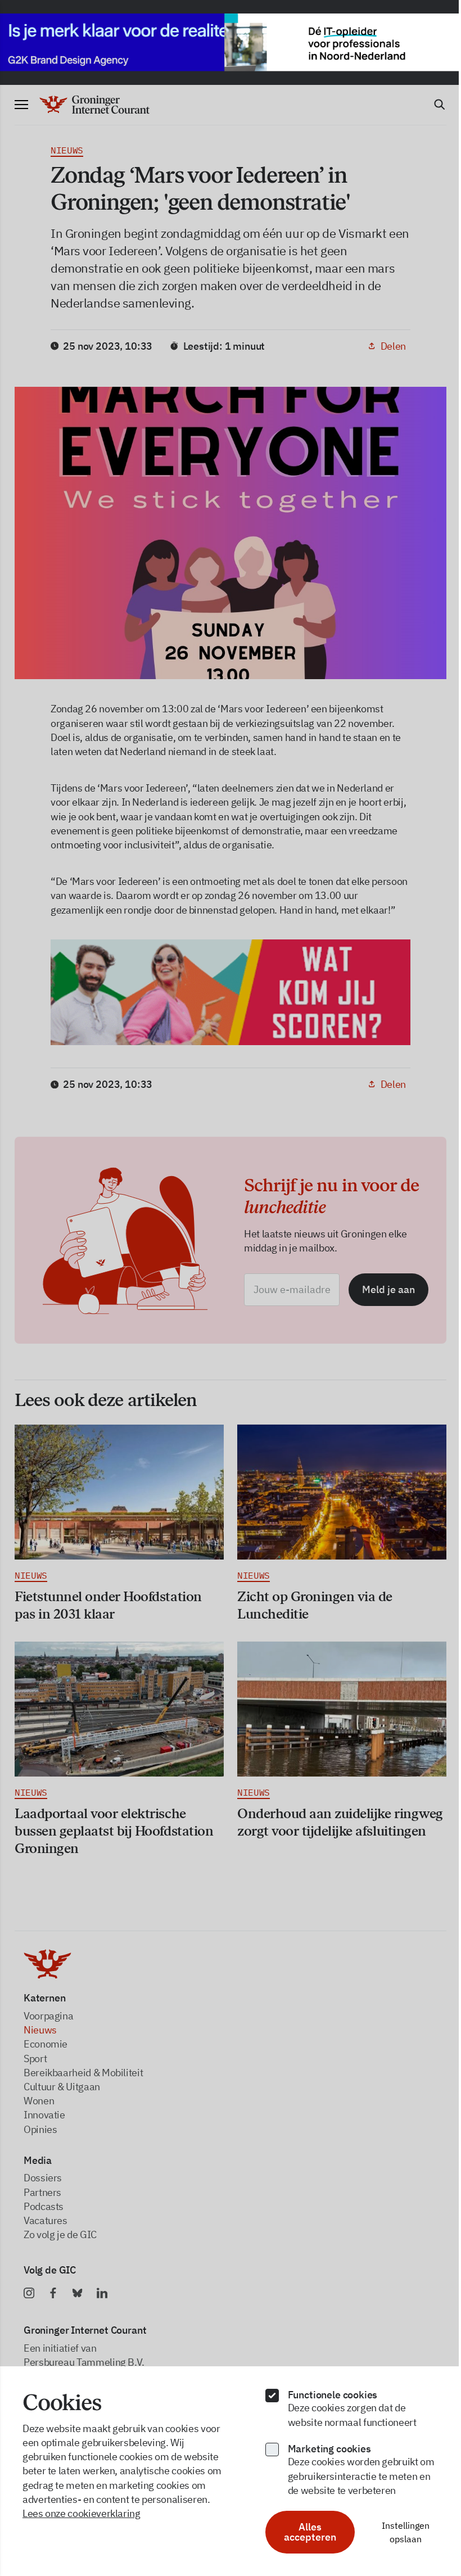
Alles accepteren (304, 2532)
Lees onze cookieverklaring (82, 2513)
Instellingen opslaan (398, 2532)
